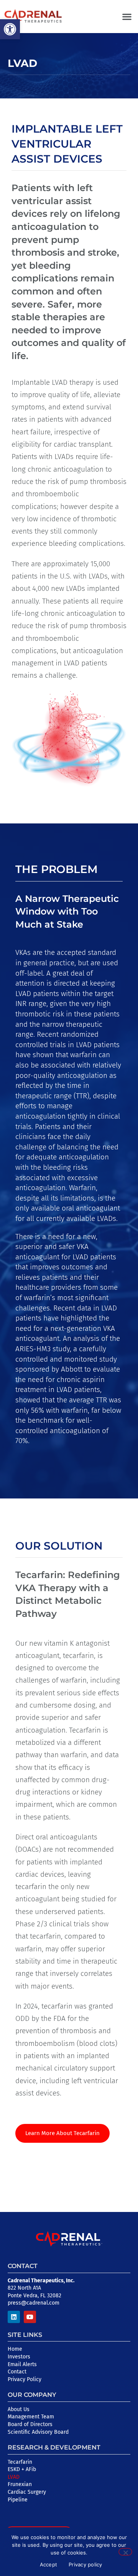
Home (15, 2349)
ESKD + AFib (22, 2469)
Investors (19, 2357)
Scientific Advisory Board (38, 2432)
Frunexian (20, 2484)
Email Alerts (22, 2364)
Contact (17, 2372)
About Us (19, 2409)
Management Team (31, 2417)
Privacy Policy (25, 2379)
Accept (49, 2564)
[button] (10, 29)
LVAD (14, 2477)
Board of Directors (30, 2424)
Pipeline (18, 2500)
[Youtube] (30, 2317)
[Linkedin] (14, 2317)
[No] (125, 2552)
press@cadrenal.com (34, 2303)
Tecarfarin (20, 2462)
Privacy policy (85, 2564)
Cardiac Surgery (27, 2492)
